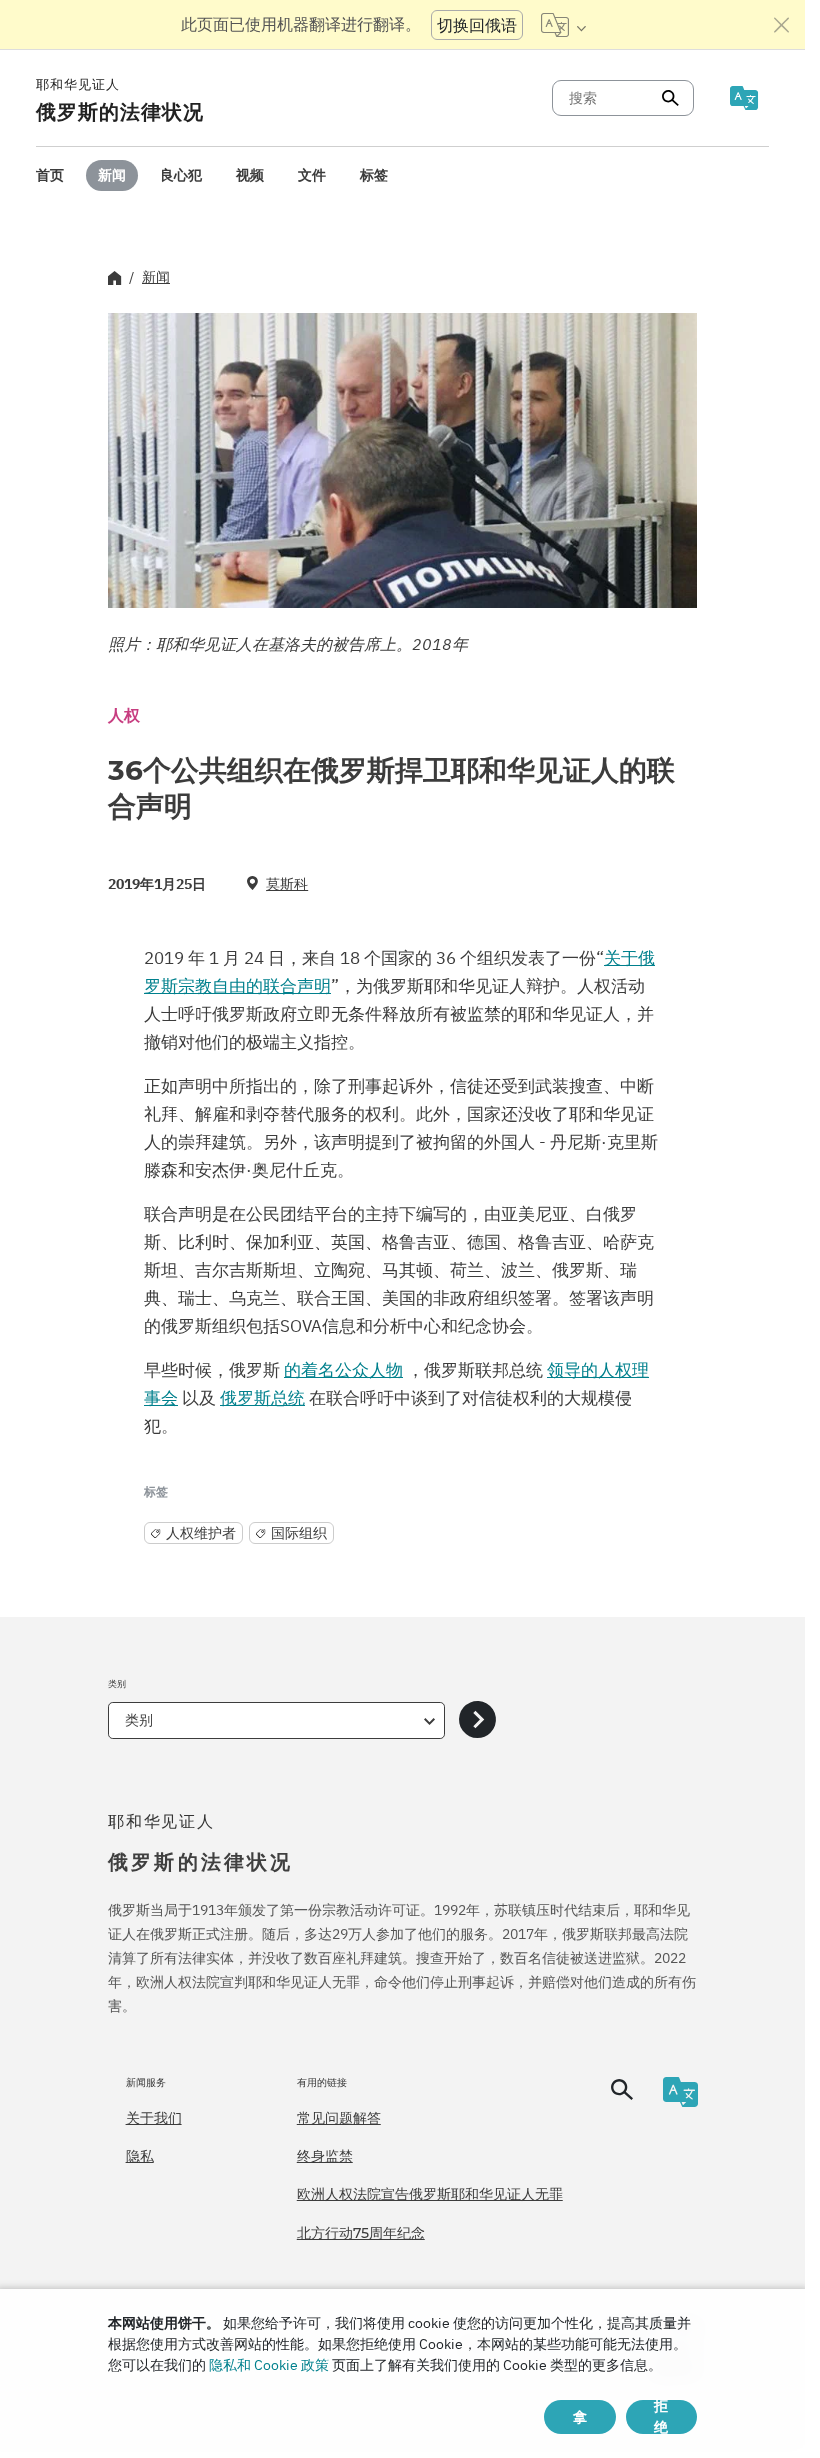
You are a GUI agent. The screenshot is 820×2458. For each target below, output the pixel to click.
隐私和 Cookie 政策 (269, 2365)
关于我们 (154, 2118)
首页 (50, 175)
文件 (312, 175)
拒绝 (661, 2417)
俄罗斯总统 (262, 1398)
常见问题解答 (339, 2118)
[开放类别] (477, 1720)
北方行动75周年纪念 (361, 2233)
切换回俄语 (477, 25)
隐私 (140, 2156)
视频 (250, 175)
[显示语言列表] (563, 25)
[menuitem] (50, 175)
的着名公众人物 (343, 1370)
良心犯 (181, 175)
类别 (139, 1720)
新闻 (112, 175)
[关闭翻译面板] (782, 25)
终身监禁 (325, 2156)
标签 (374, 175)
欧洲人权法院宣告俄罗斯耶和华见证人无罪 (430, 2194)
